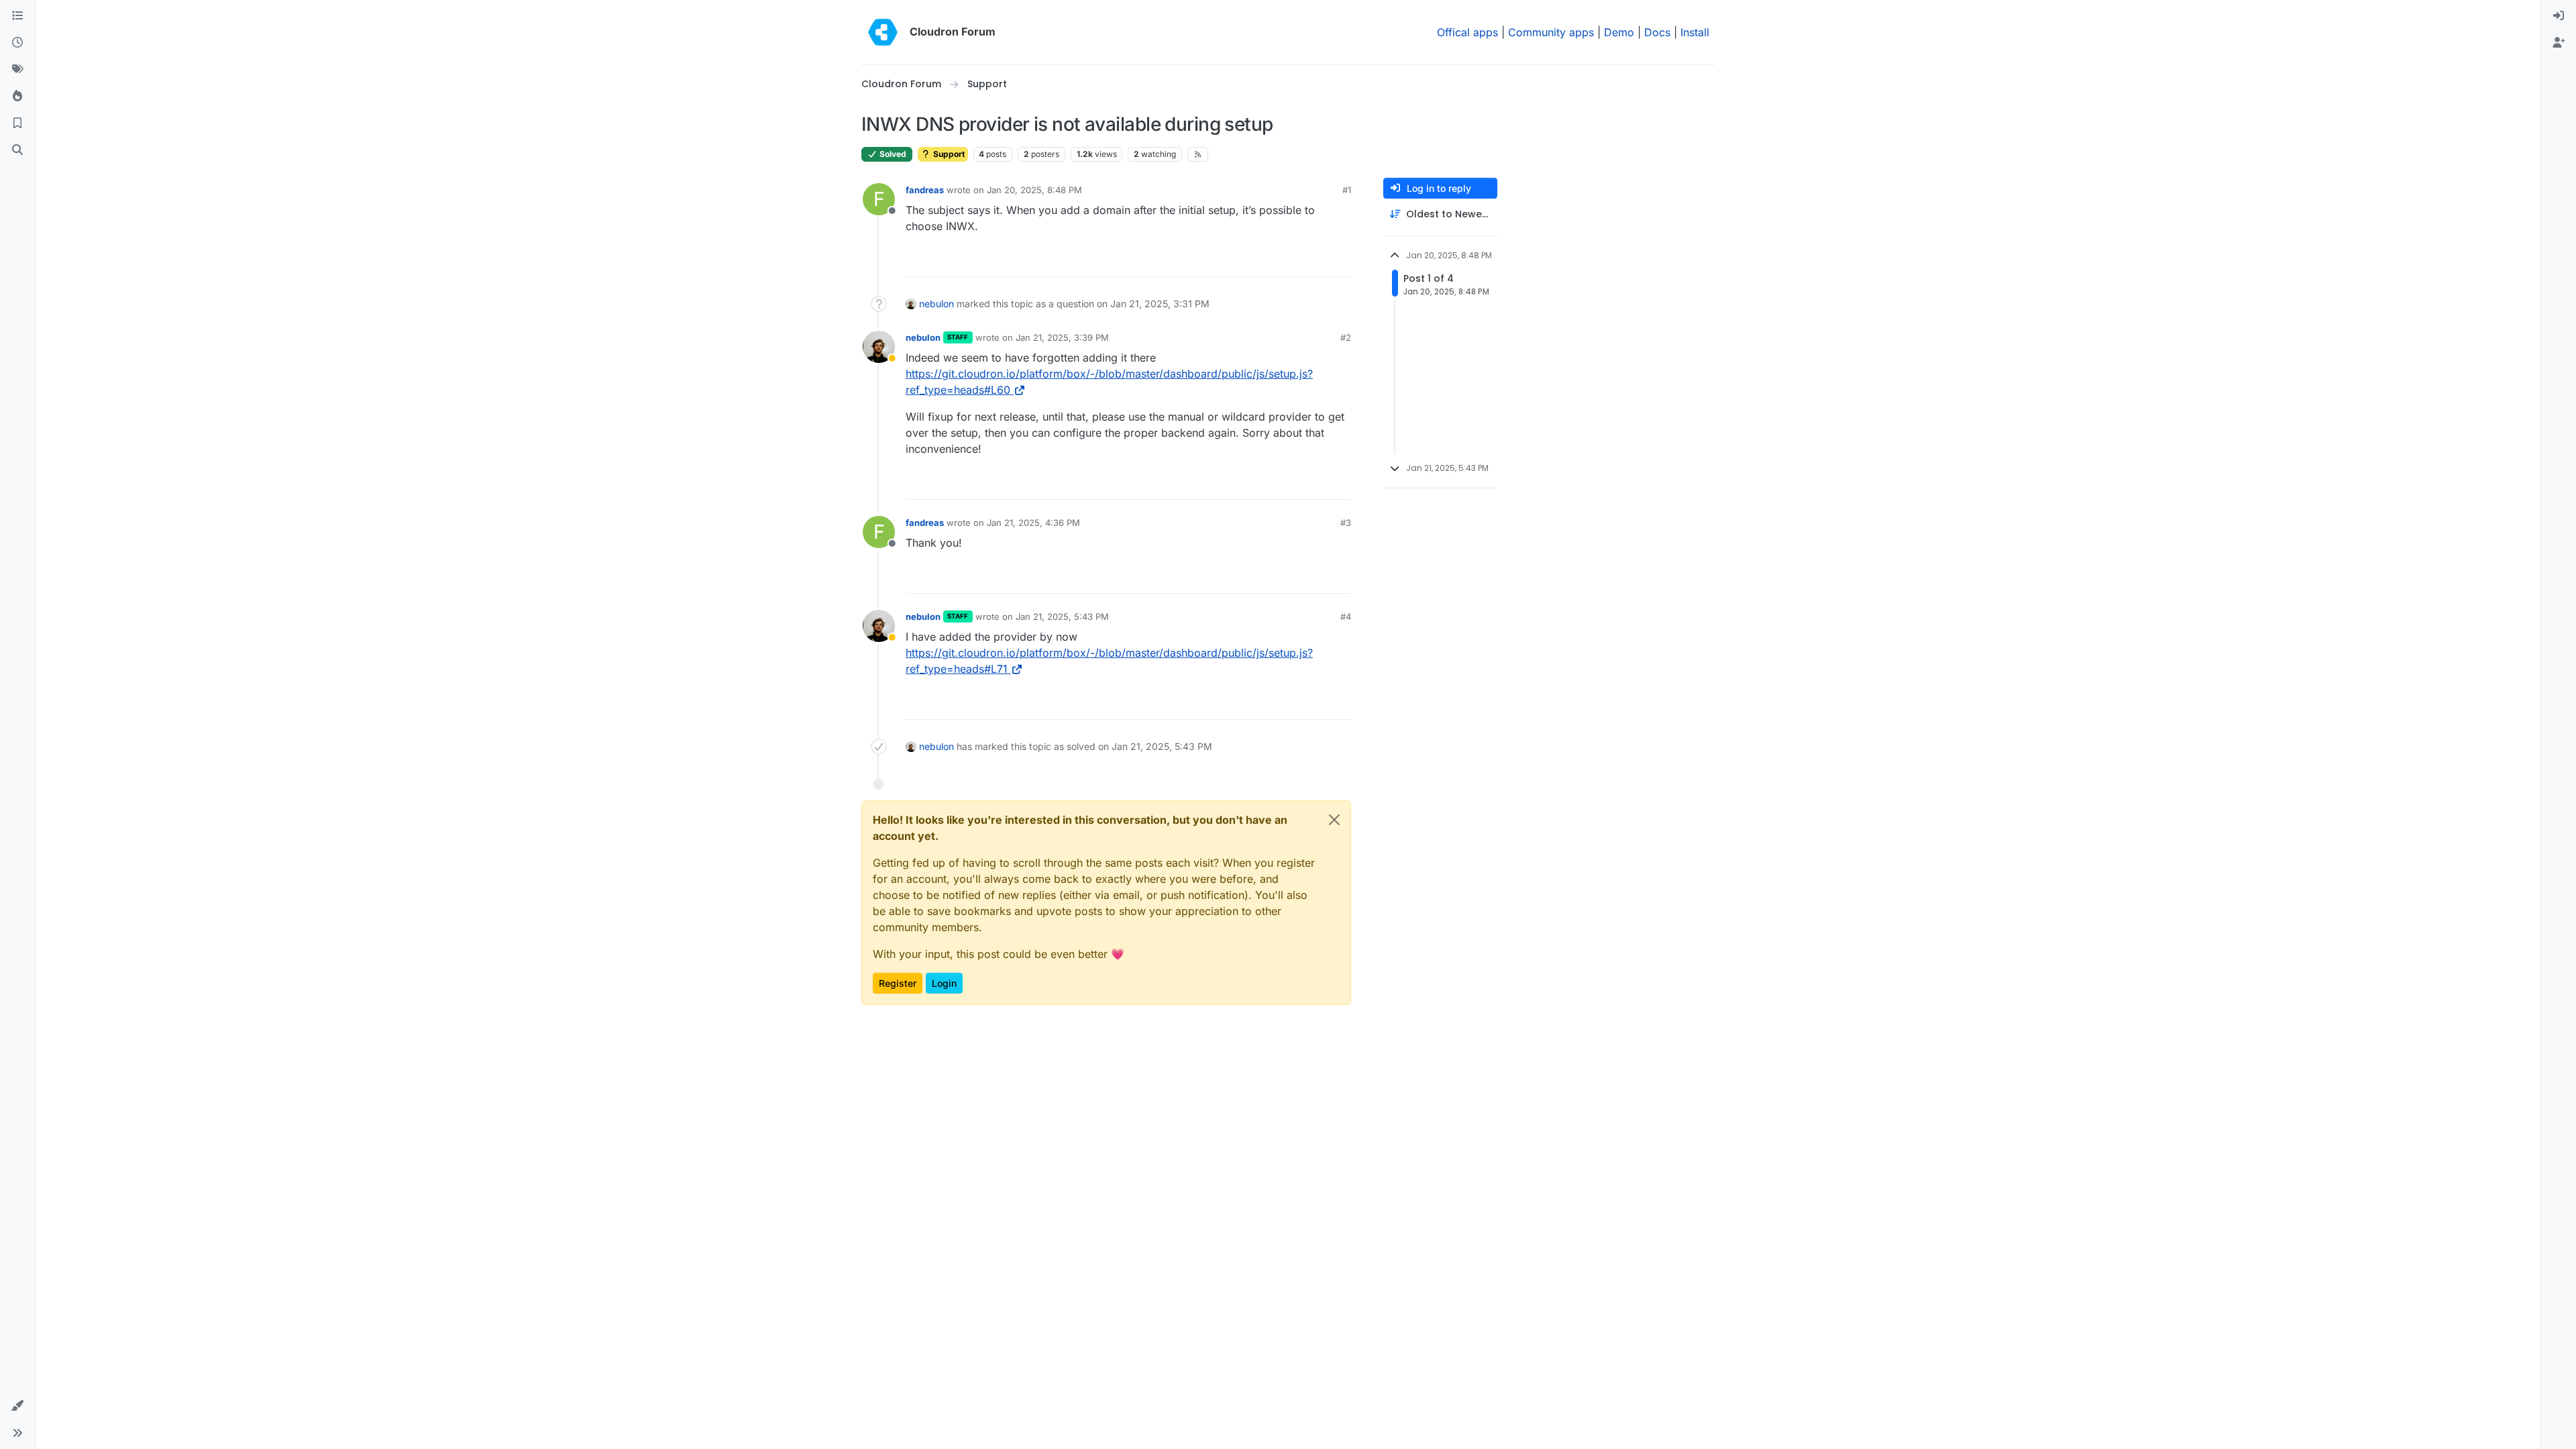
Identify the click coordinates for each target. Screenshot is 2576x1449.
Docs (1657, 32)
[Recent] (17, 43)
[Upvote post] (1319, 261)
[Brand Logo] (883, 32)
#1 (1347, 190)
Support (948, 154)
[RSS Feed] (1198, 154)
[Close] (1334, 820)
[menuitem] (2559, 16)
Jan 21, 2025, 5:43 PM (1062, 616)
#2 (1346, 337)
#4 (1346, 616)
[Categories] (17, 16)
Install (1695, 32)
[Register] (2559, 43)
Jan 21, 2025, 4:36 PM (1033, 523)
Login (944, 983)
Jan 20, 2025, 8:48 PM (1034, 190)
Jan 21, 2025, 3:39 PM (1062, 337)
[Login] (2559, 16)
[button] (17, 1406)
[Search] (17, 150)
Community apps (1551, 32)
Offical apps (1467, 32)
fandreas (925, 190)
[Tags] (17, 70)
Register (898, 983)
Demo (1619, 32)
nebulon (936, 304)
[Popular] (17, 97)
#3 (1346, 523)
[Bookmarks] (17, 123)
